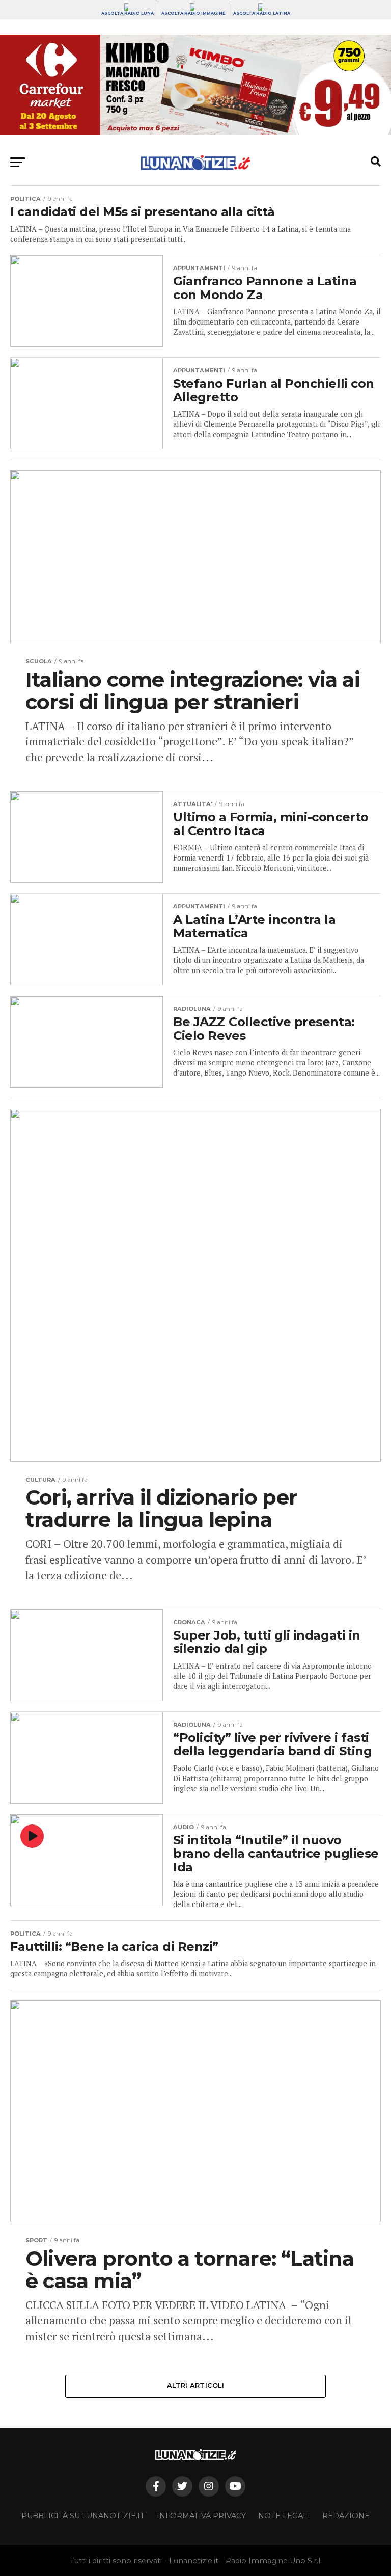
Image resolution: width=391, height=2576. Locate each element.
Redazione (346, 2516)
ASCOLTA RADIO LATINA (262, 13)
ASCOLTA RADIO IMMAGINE (193, 13)
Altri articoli (195, 2386)
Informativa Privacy (201, 2516)
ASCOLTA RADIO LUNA (128, 13)
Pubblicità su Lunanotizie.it (83, 2516)
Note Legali (284, 2516)
